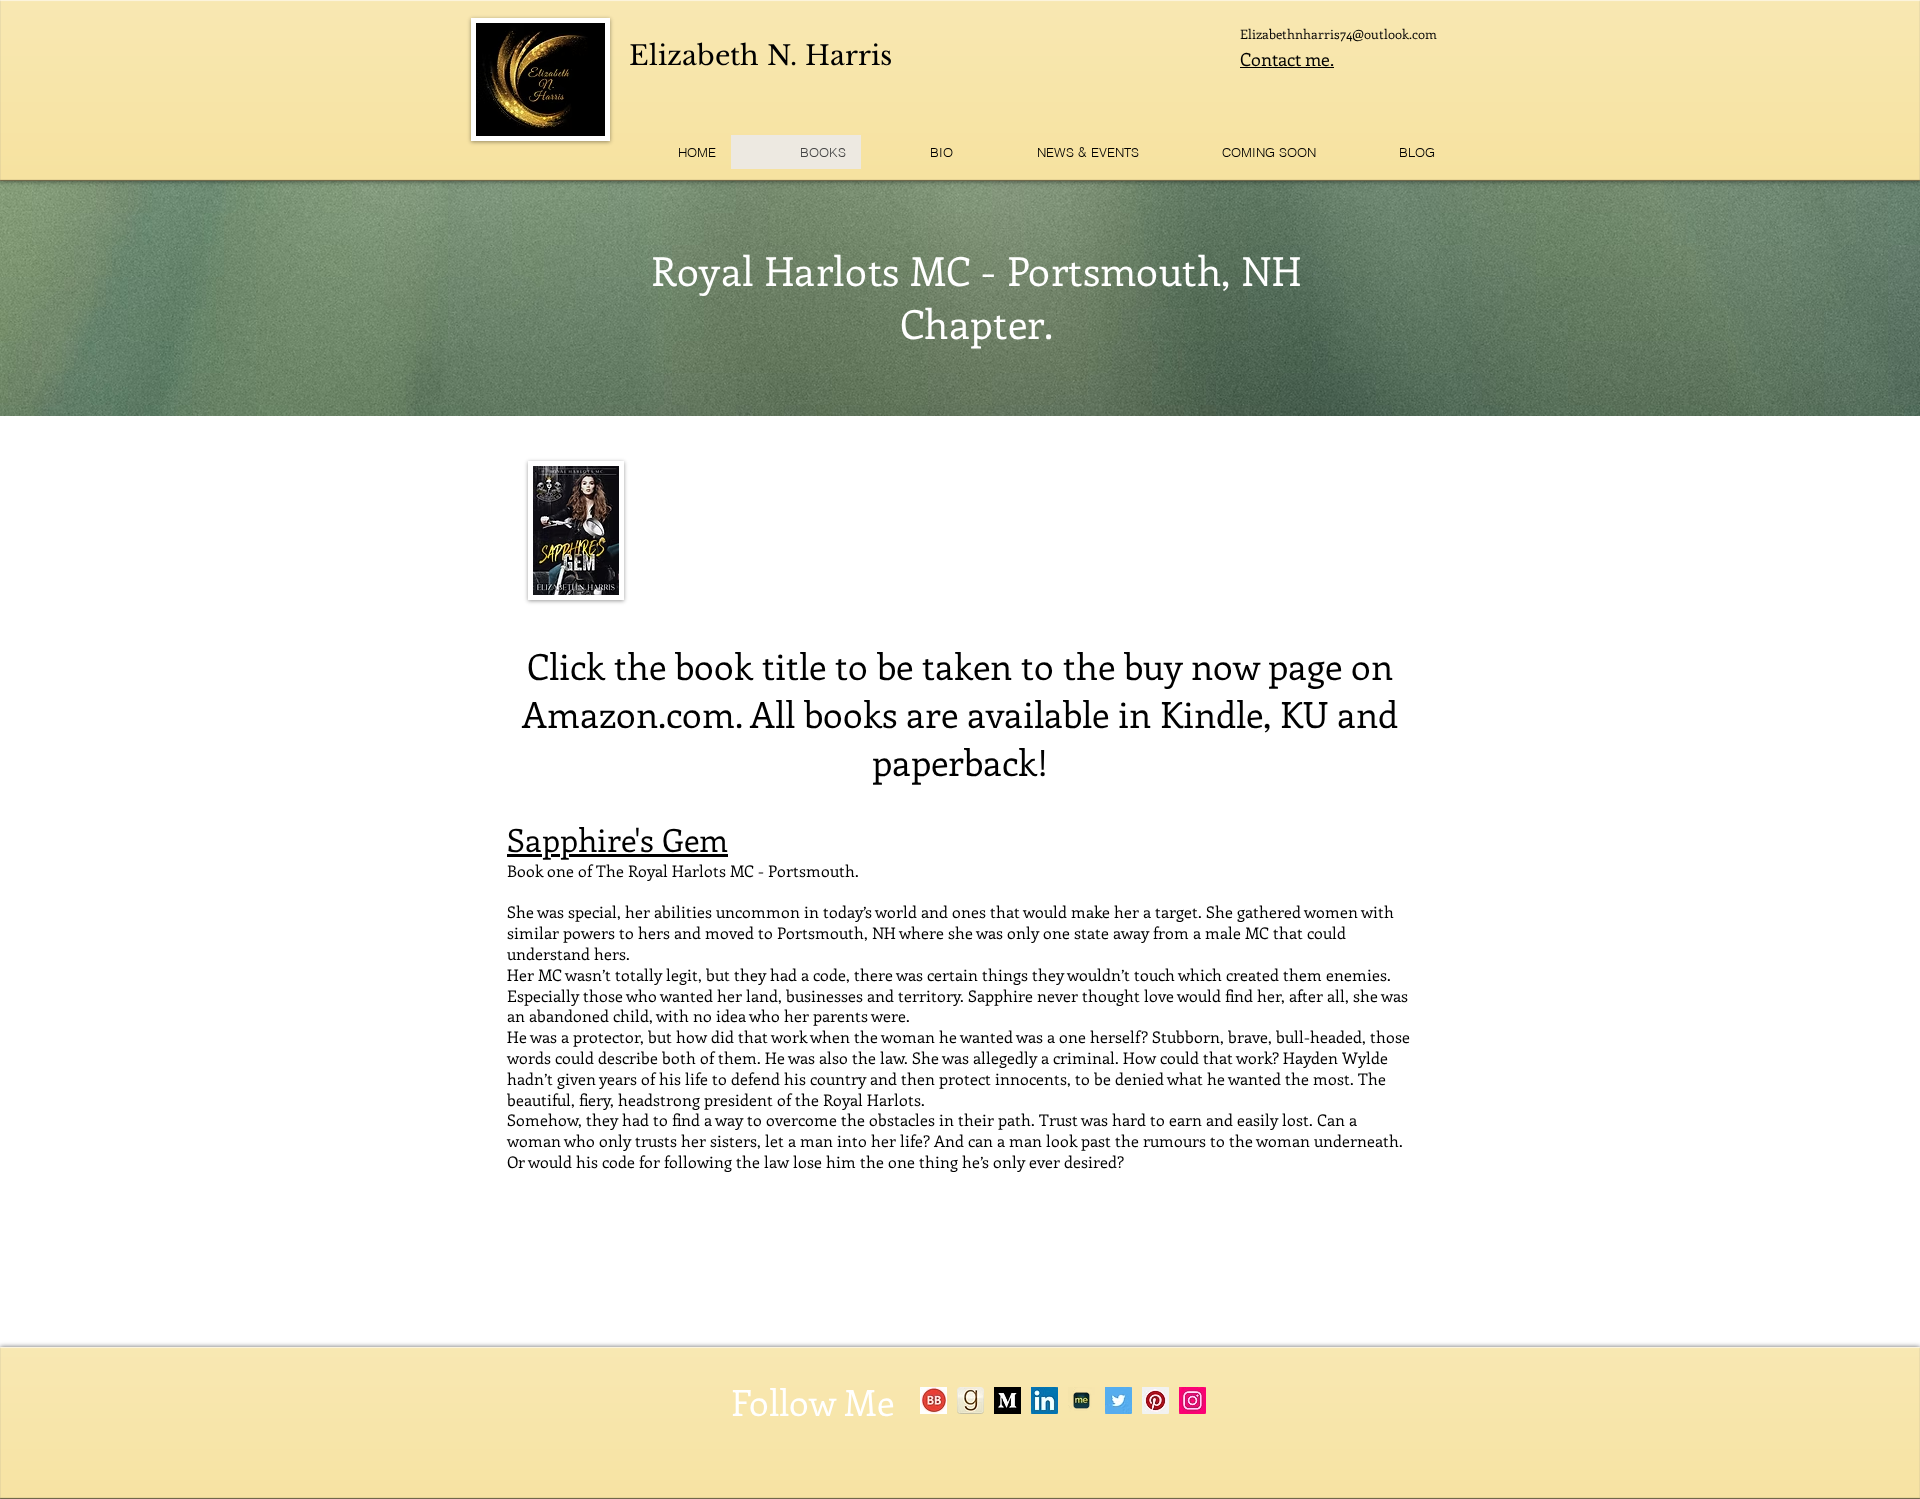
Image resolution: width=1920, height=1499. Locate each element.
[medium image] (1007, 1400)
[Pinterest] (1155, 1400)
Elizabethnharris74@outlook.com (1338, 33)
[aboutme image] (1081, 1400)
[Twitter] (1118, 1400)
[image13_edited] (933, 1400)
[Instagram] (1192, 1400)
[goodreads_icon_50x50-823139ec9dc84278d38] (970, 1400)
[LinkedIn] (1044, 1400)
